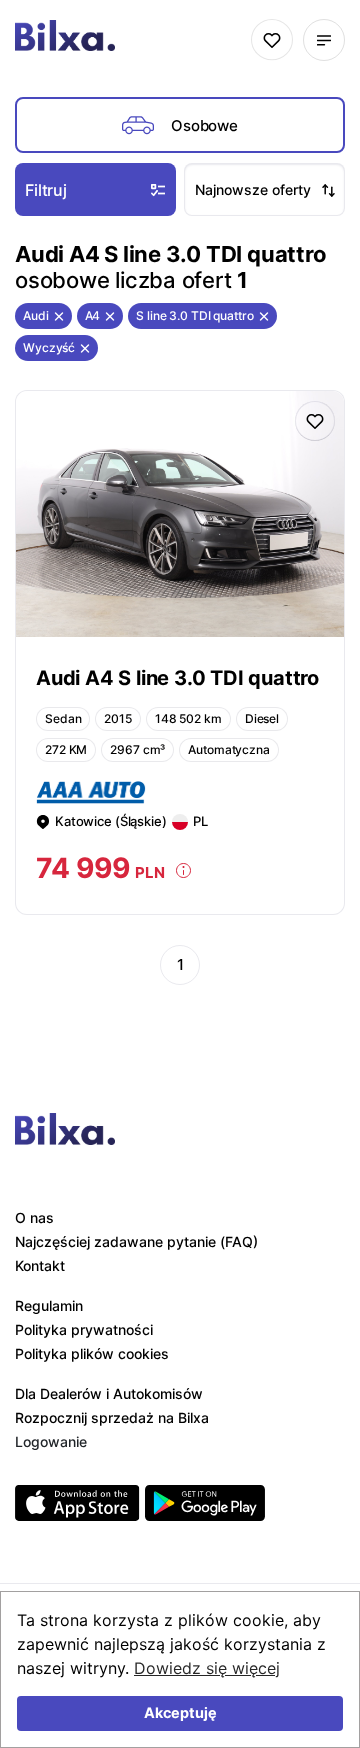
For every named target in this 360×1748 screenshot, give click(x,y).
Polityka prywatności (84, 1329)
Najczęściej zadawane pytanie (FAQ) (136, 1241)
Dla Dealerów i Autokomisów (109, 1393)
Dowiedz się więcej (207, 1668)
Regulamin (49, 1305)
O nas (34, 1217)
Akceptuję (180, 1712)
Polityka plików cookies (92, 1353)
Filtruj (46, 190)
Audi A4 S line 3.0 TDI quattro (177, 678)
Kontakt (40, 1265)
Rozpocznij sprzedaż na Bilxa (112, 1417)
